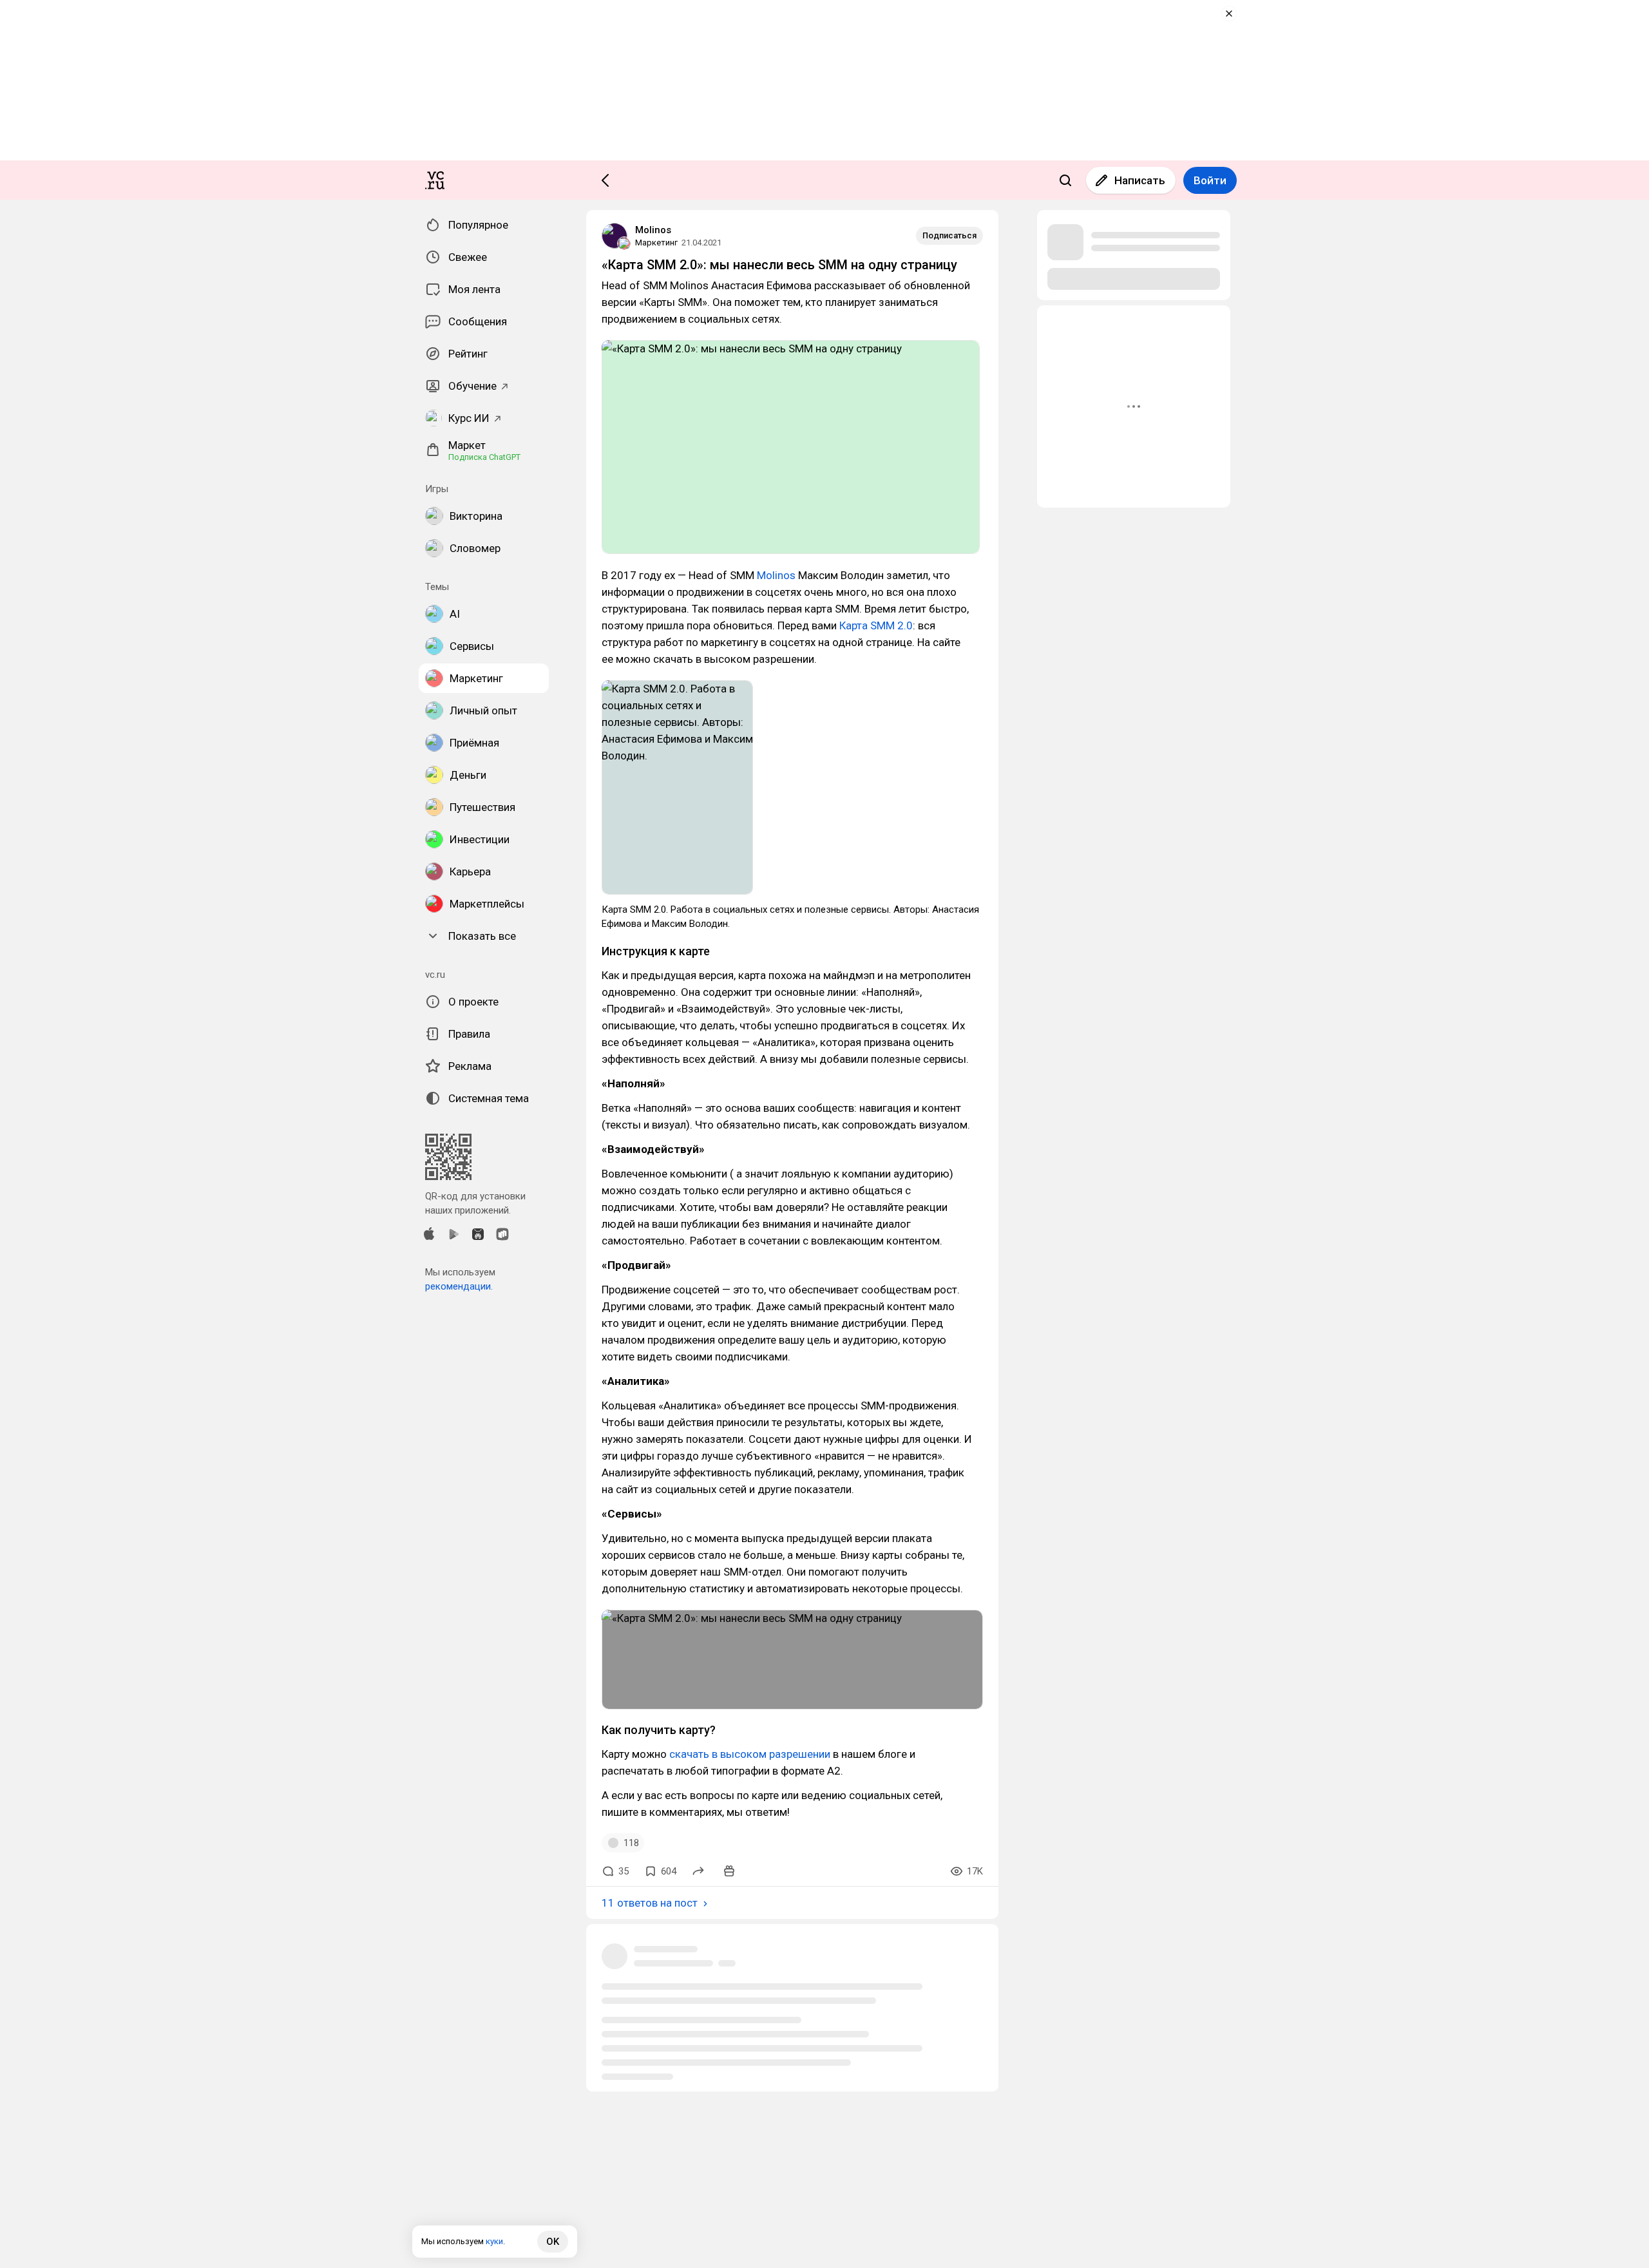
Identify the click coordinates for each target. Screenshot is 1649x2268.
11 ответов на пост (650, 1903)
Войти (1210, 180)
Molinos (653, 230)
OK (553, 2242)
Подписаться (949, 235)
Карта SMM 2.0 (876, 625)
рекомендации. (459, 1286)
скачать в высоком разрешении (750, 1754)
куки (494, 2241)
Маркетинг (656, 243)
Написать (1140, 180)
